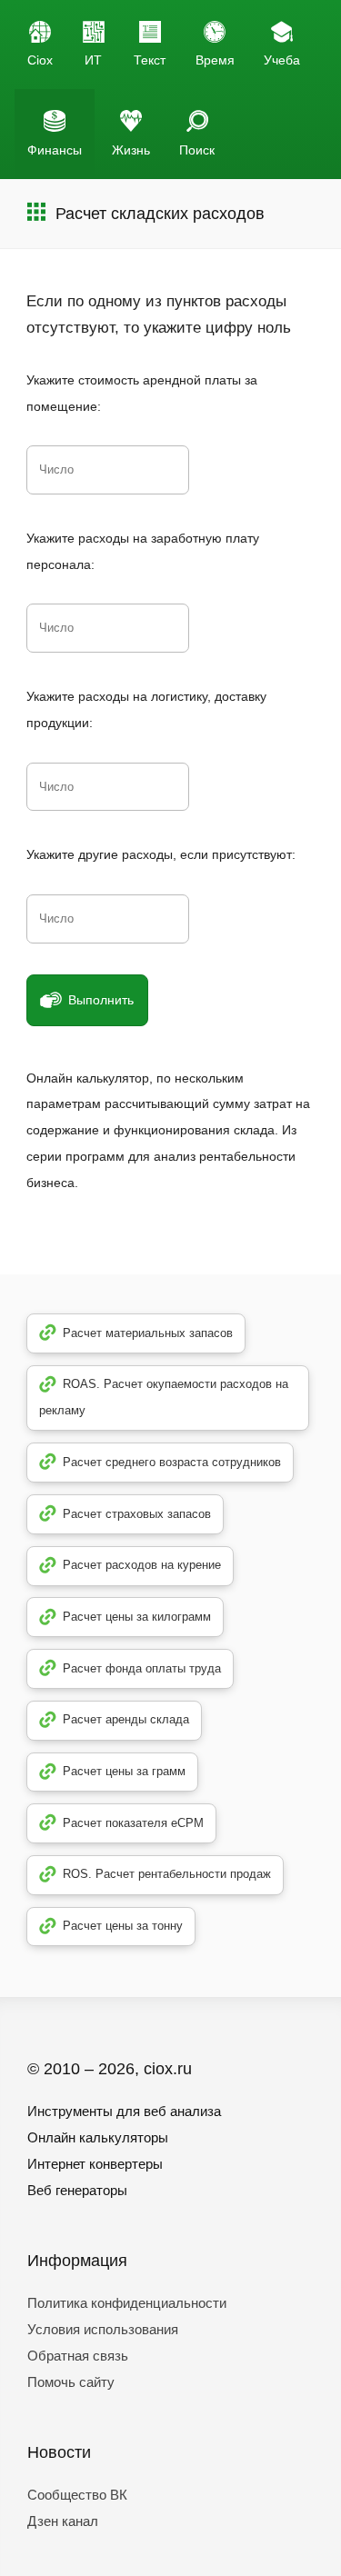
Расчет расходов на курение (142, 1565)
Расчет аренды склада (126, 1719)
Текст (150, 60)
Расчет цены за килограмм (137, 1617)
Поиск (197, 150)
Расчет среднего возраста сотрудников (172, 1462)
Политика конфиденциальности (127, 2303)
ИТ (93, 60)
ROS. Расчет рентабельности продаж (167, 1874)
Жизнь (131, 150)
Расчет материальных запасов (148, 1333)
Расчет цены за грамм (124, 1771)
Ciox (40, 60)
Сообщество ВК (77, 2495)
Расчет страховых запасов (137, 1514)
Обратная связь (78, 2356)
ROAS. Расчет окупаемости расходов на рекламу (164, 1397)
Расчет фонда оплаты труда (142, 1668)
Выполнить (101, 1000)
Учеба (282, 60)
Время (215, 60)
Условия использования (103, 2329)
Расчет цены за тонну (123, 1926)
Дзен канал (63, 2521)
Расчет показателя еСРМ (133, 1823)
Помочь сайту (71, 2382)
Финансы (55, 150)
